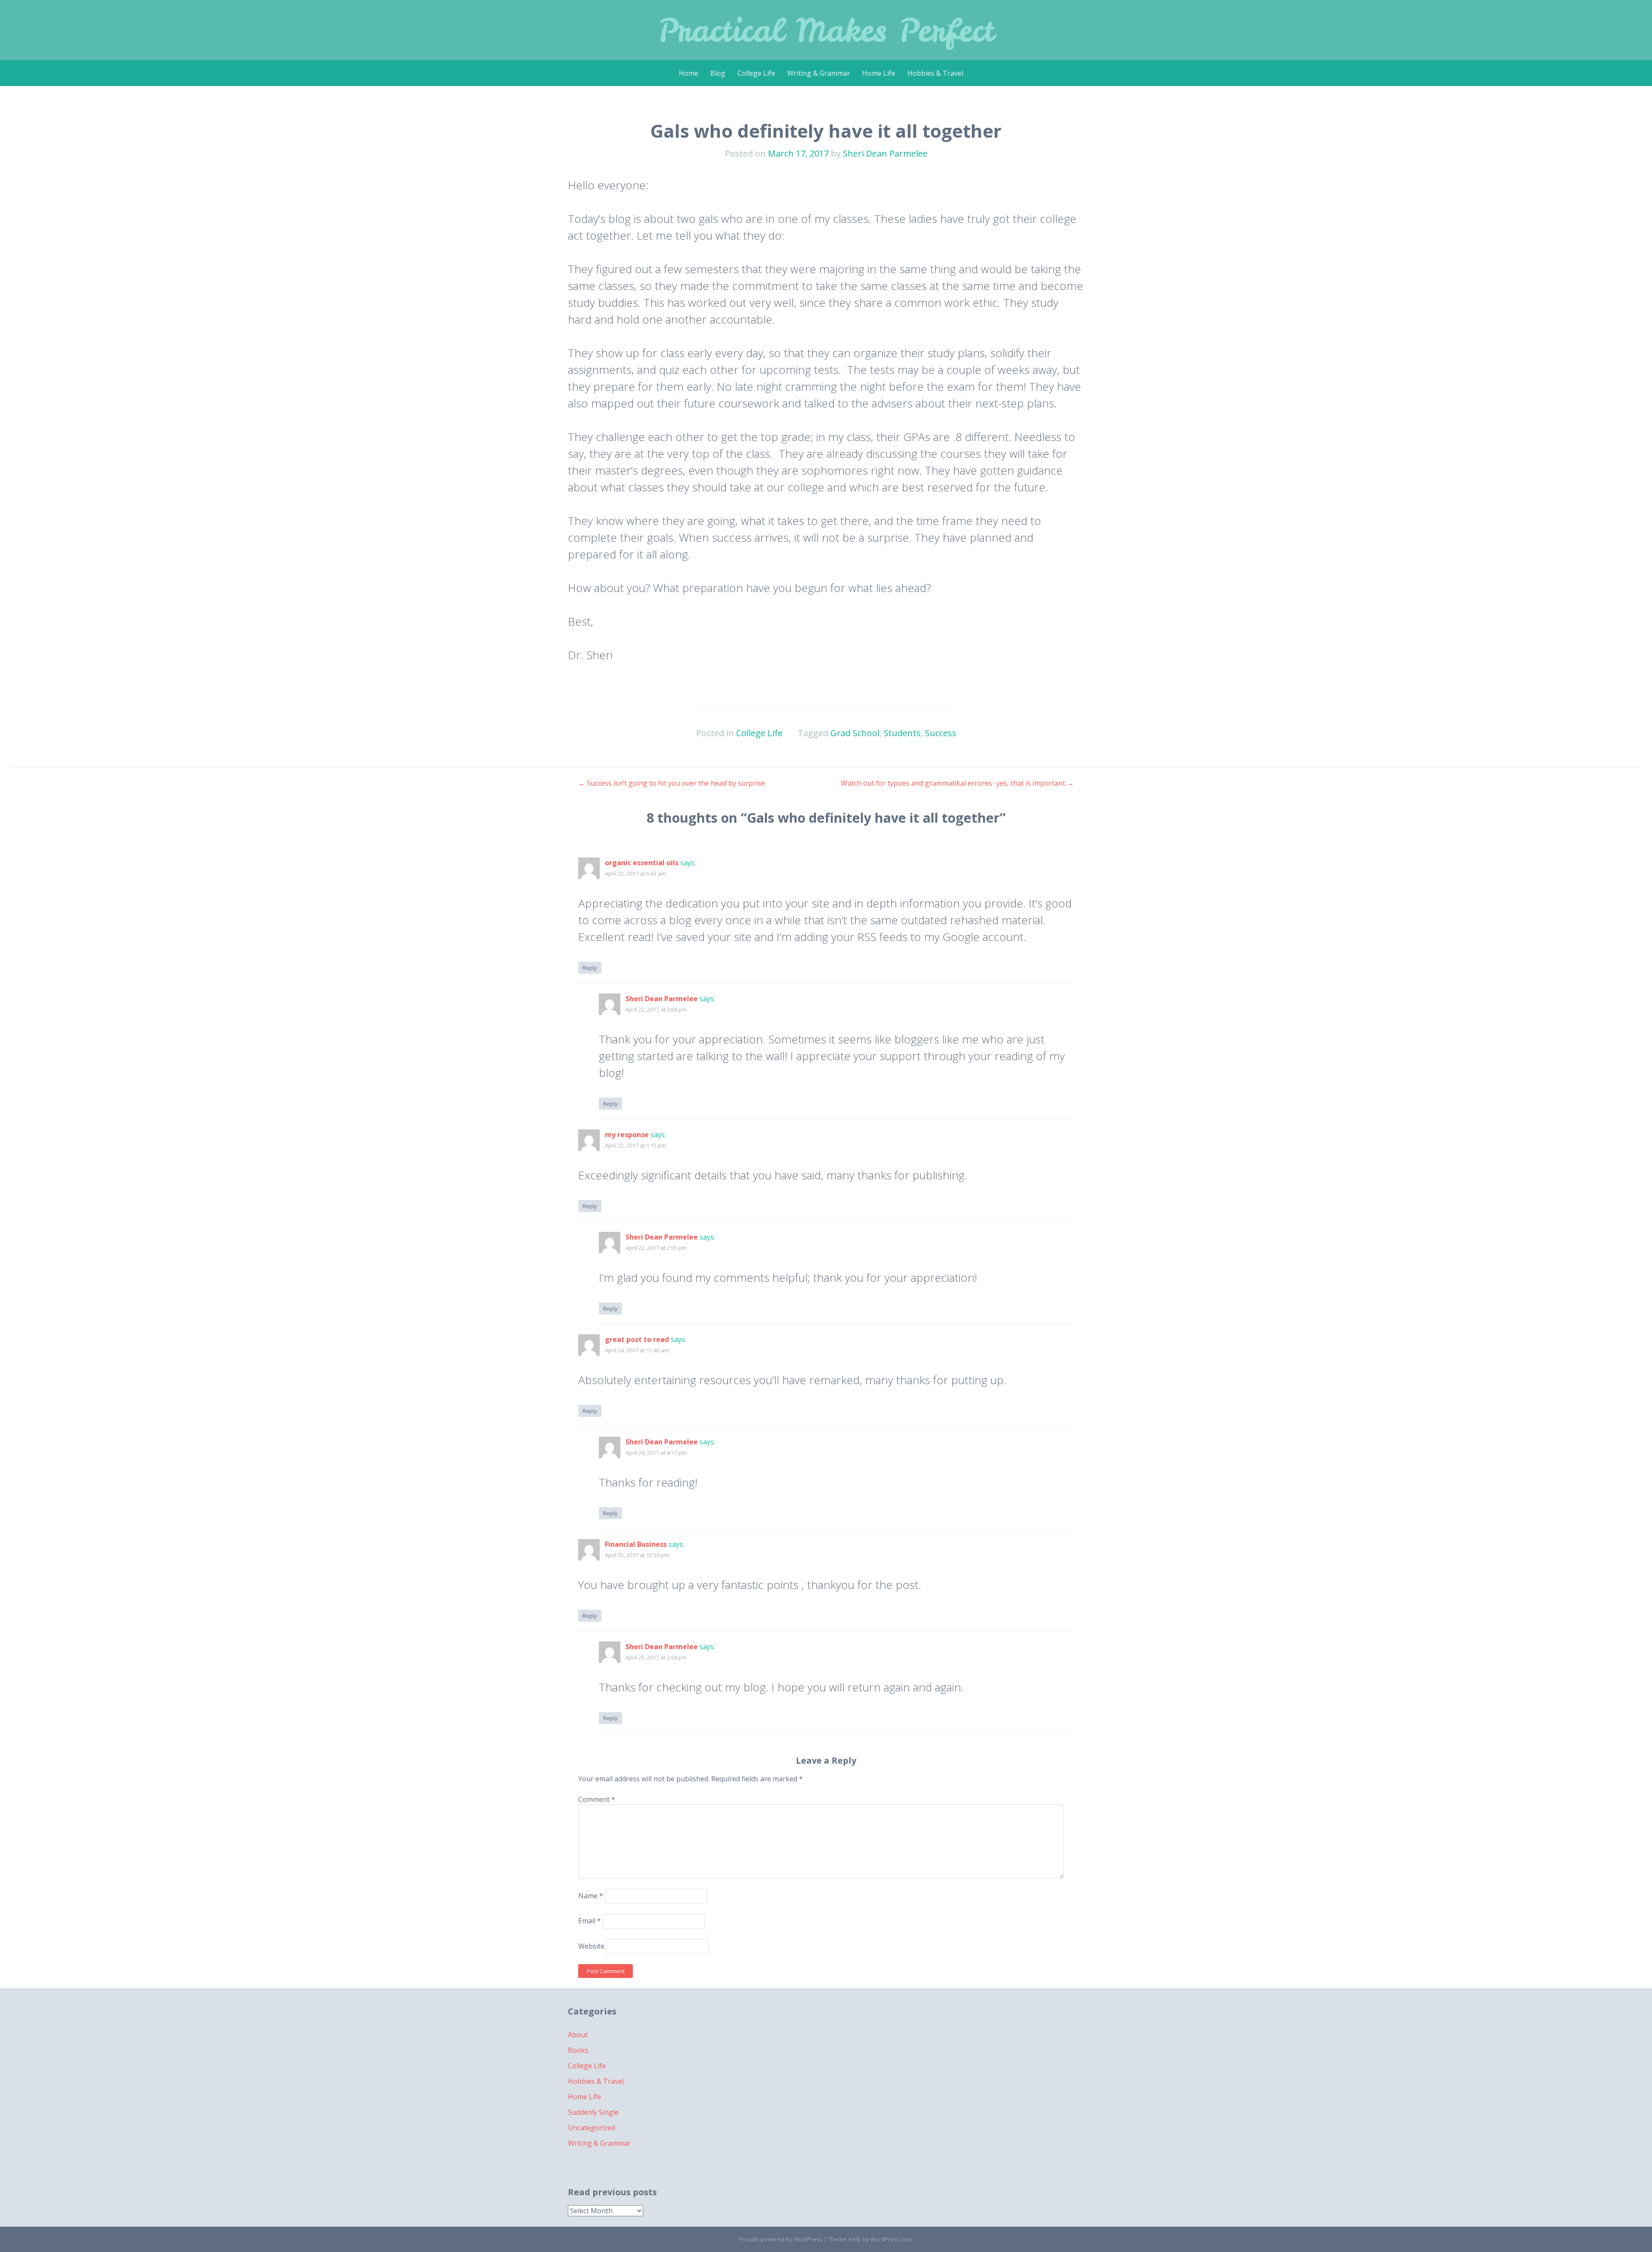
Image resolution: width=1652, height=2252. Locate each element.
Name (591, 1896)
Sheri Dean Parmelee (885, 153)
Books (578, 2050)
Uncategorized (592, 2128)
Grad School (855, 733)
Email (590, 1921)
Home (689, 73)
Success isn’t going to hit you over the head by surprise (672, 783)
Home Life (879, 73)
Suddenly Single (593, 2112)
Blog (718, 73)
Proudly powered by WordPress (781, 2239)
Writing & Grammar (819, 73)
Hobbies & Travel (935, 73)
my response (627, 1135)
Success (941, 733)
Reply (590, 968)
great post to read (637, 1339)
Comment (597, 1799)
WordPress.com (891, 2239)
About (578, 2035)
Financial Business (636, 1544)
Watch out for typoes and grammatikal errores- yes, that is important (957, 783)
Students (902, 733)
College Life (756, 73)
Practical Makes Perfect (826, 30)
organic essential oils (642, 863)
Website (591, 1946)
